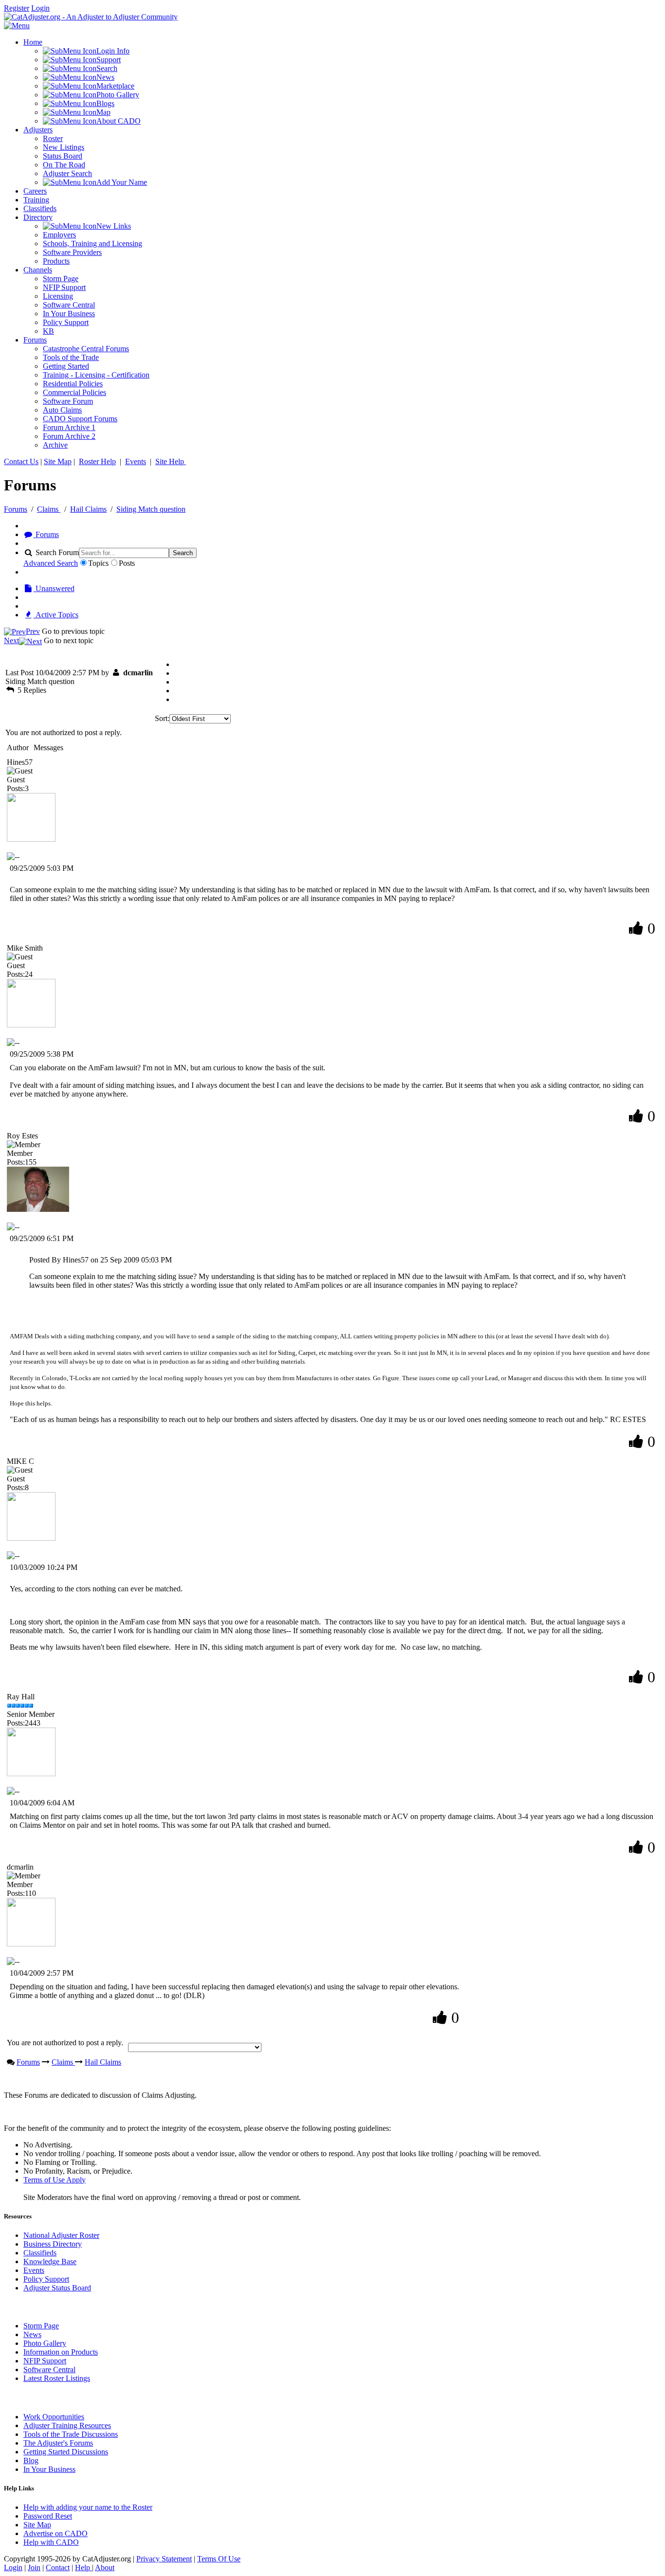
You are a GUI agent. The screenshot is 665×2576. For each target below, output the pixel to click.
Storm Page (41, 2326)
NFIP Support (45, 2361)
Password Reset (48, 2516)
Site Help (171, 461)
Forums (16, 509)
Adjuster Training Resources (67, 2425)
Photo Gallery (45, 2343)
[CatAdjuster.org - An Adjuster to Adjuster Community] (91, 17)
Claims (49, 509)
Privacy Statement (164, 2559)
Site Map (58, 461)
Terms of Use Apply (55, 2180)
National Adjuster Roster (61, 2235)
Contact (58, 2567)
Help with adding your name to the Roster (88, 2507)
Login (40, 8)
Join (34, 2567)
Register (17, 8)
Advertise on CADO (55, 2533)
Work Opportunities (54, 2417)
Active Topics (56, 615)
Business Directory (53, 2244)
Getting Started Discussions (66, 2452)
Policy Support (46, 2279)
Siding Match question (151, 509)
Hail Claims (88, 509)
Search (183, 553)
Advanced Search (51, 563)
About (105, 2567)
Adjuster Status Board (57, 2288)
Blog (31, 2460)
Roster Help (97, 461)
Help (83, 2567)
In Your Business (49, 2469)
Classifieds (40, 2253)
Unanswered (54, 588)
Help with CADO (51, 2542)
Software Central (49, 2369)
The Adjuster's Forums (58, 2443)
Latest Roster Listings (57, 2378)
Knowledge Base (50, 2261)
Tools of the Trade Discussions (71, 2434)
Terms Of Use (219, 2559)
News (32, 2334)
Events (136, 461)
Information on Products (61, 2352)
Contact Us (21, 461)
